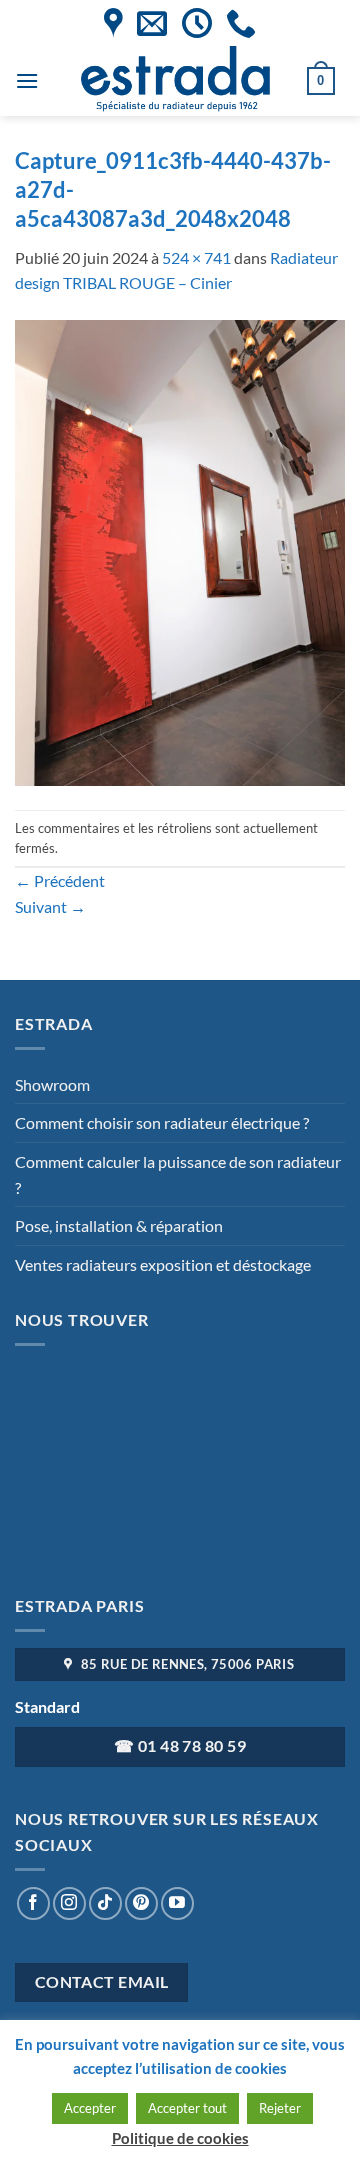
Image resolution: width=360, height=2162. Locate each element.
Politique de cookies (180, 2138)
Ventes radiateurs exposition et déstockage (163, 1264)
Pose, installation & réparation (119, 1225)
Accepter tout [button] (187, 2108)
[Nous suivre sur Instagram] (69, 1903)
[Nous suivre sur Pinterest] (141, 1903)
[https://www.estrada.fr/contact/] (152, 23)
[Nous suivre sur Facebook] (33, 1903)
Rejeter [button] (280, 2108)
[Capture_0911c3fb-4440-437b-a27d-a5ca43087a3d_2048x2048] (180, 550)
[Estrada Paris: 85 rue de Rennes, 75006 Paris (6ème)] (113, 23)
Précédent (60, 880)
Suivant (50, 906)
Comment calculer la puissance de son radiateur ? (178, 1174)
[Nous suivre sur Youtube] (177, 1903)
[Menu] (27, 80)
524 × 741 (196, 257)
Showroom (52, 1084)
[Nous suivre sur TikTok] (105, 1903)
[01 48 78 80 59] (241, 23)
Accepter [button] (90, 2108)
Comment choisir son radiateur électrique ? (162, 1122)
